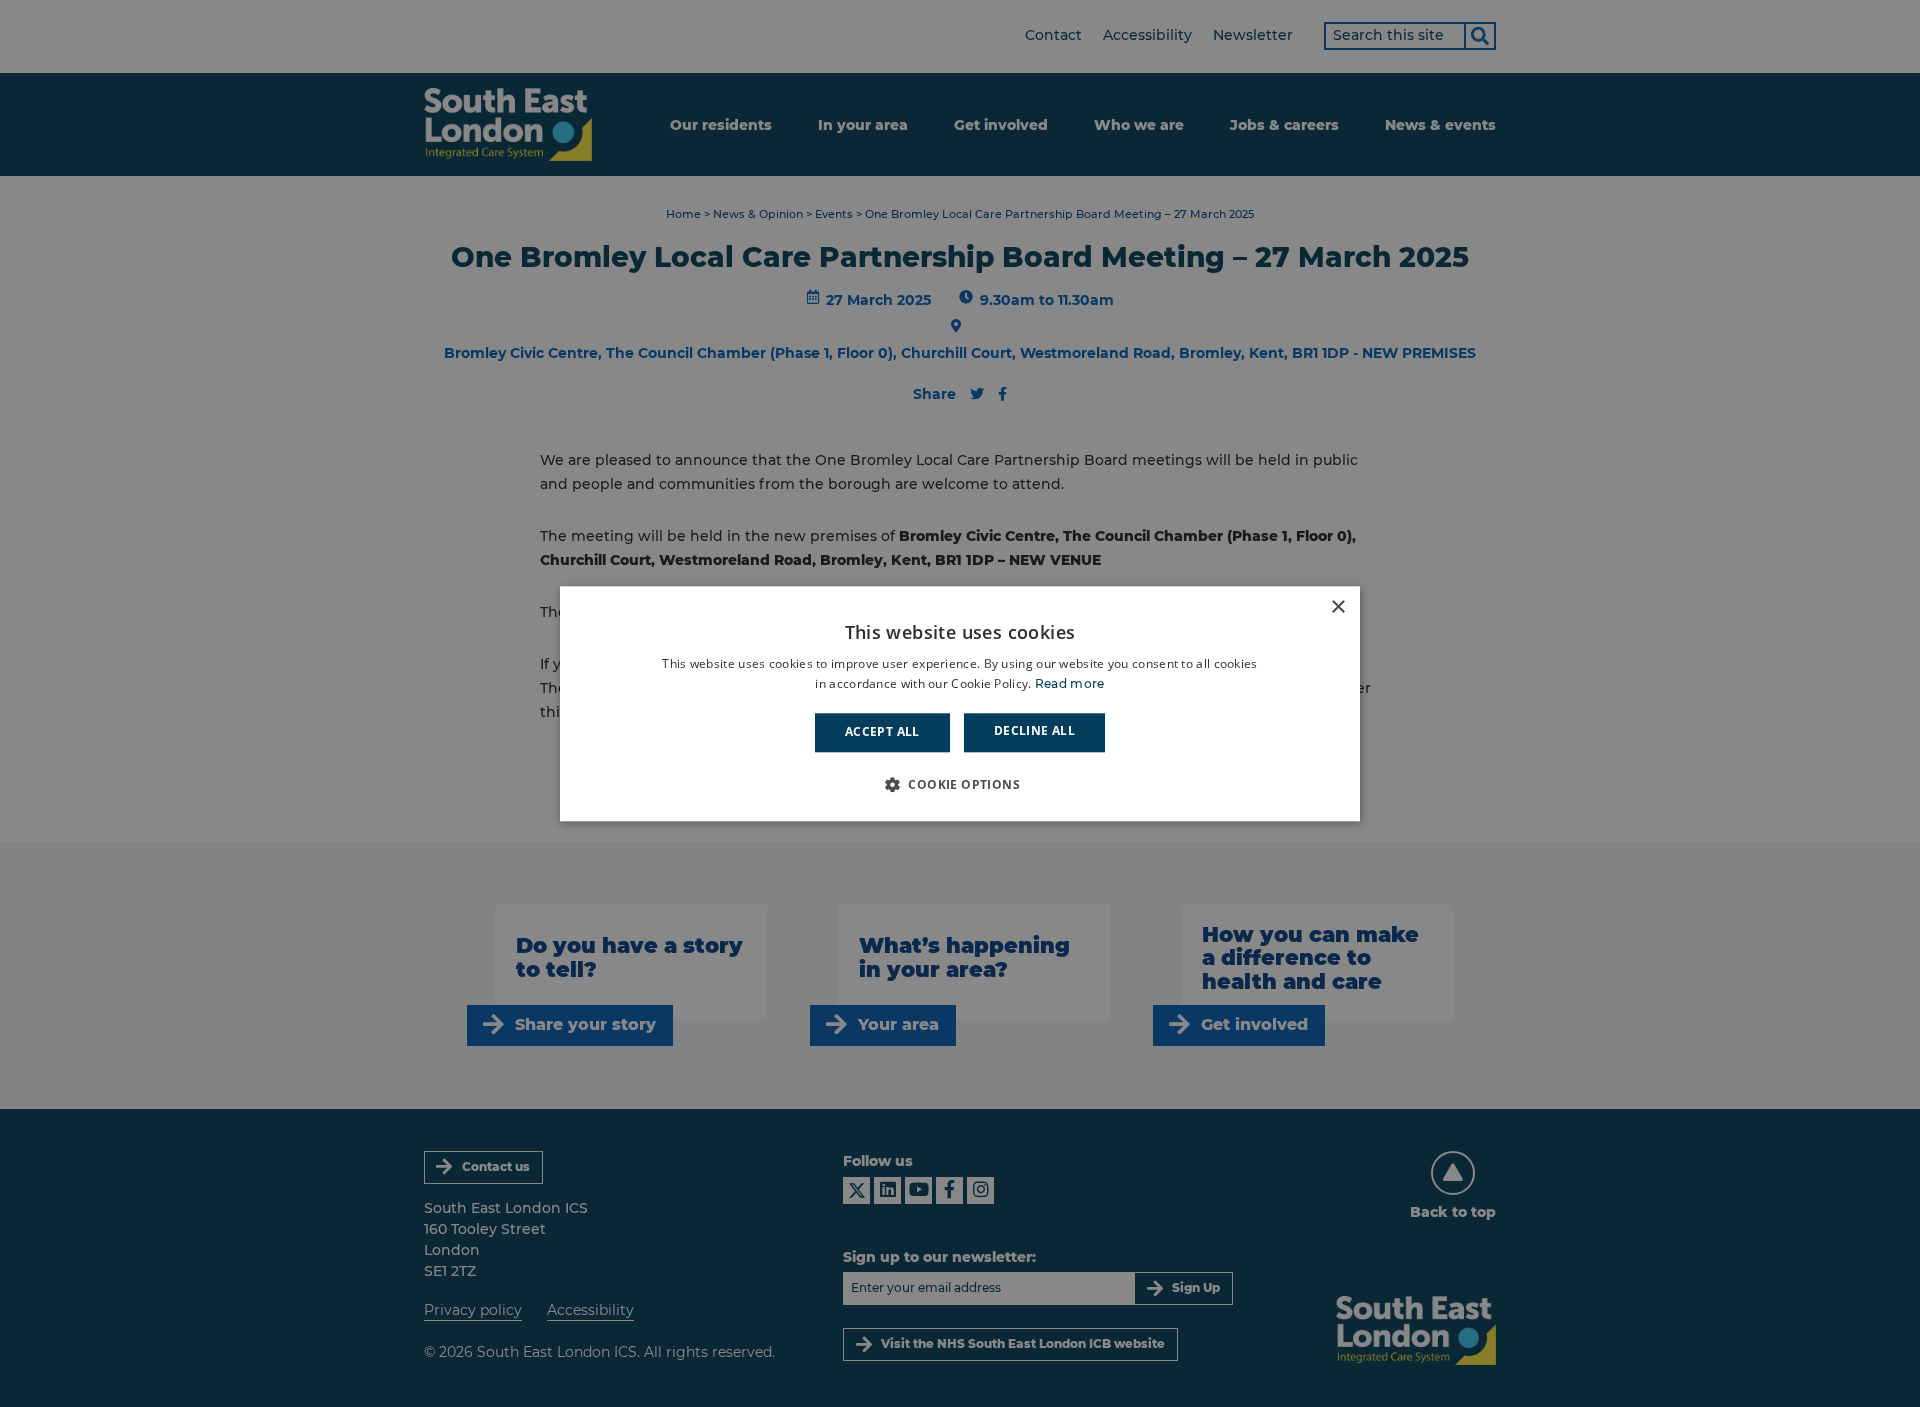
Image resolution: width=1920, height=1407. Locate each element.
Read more (1070, 683)
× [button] (1337, 607)
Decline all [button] (1034, 731)
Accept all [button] (882, 732)
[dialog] (960, 703)
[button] (960, 784)
